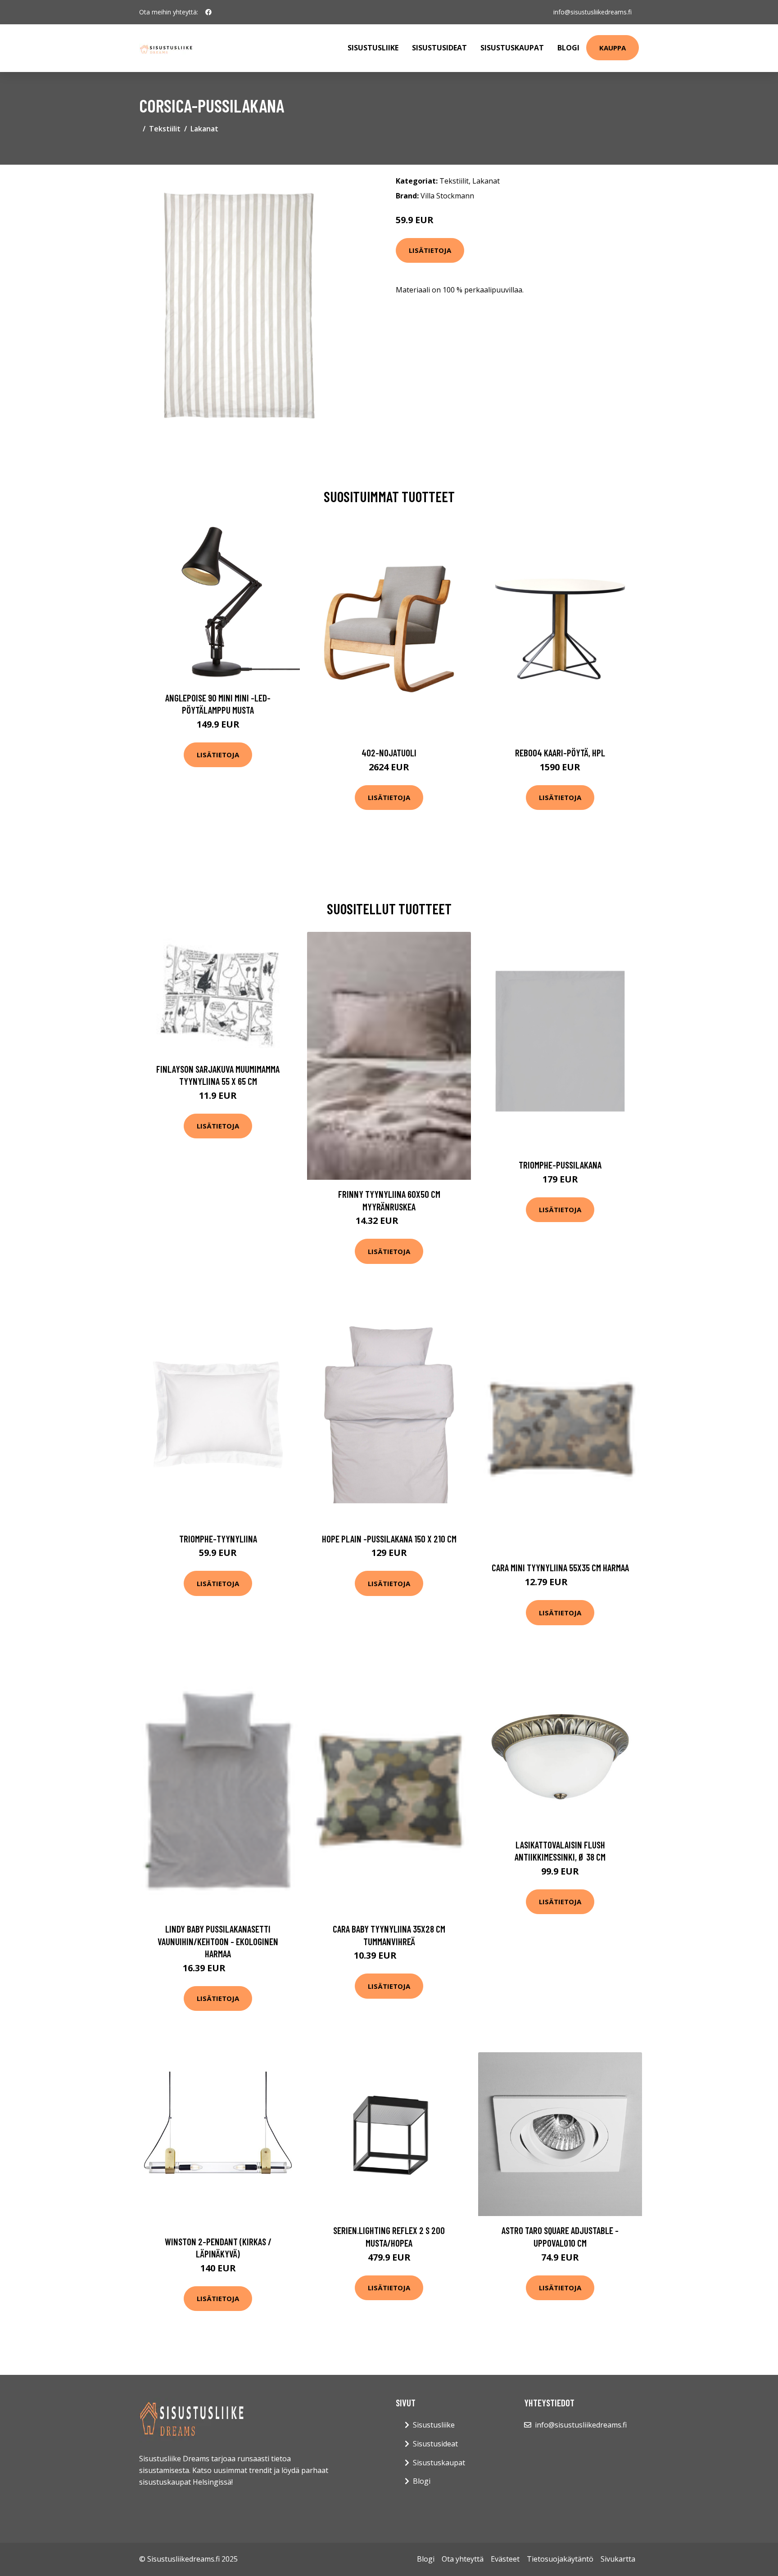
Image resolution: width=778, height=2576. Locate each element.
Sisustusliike (373, 48)
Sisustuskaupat (512, 48)
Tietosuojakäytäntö (560, 2559)
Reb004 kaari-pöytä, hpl (560, 753)
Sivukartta (618, 2559)
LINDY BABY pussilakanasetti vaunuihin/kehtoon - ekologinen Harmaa (218, 1941)
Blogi (568, 48)
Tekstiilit (165, 129)
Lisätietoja (430, 250)
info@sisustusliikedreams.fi (593, 12)
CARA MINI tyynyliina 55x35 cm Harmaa (560, 1567)
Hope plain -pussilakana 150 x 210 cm (389, 1539)
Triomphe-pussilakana (560, 1165)
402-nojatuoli (389, 753)
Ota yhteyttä (463, 2559)
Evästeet (505, 2559)
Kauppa (613, 48)
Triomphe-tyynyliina (218, 1539)
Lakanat (204, 129)
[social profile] (208, 12)
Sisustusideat (439, 48)
